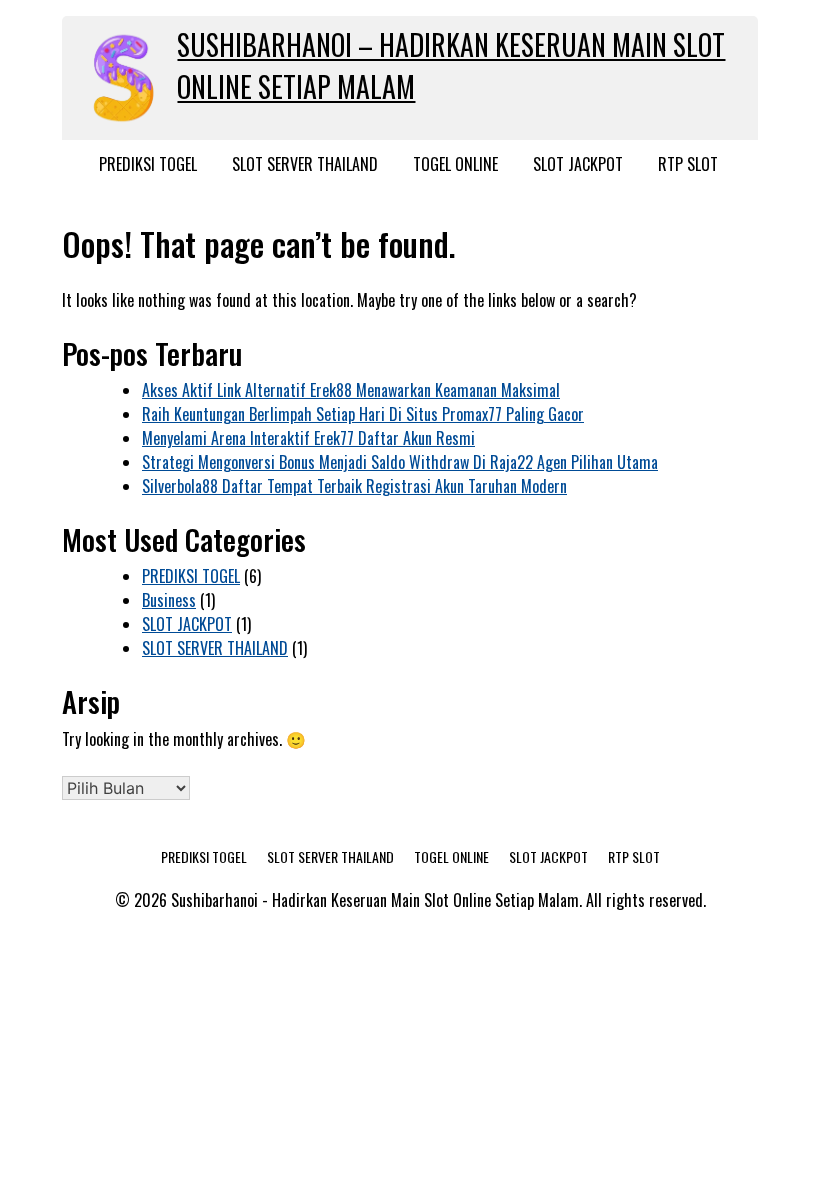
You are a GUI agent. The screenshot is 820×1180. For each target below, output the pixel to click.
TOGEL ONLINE (455, 164)
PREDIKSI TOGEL (148, 164)
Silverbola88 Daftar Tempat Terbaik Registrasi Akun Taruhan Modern (354, 486)
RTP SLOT (688, 164)
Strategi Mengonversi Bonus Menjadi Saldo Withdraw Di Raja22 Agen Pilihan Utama (400, 462)
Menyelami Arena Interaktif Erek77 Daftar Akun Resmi (308, 438)
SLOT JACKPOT (578, 164)
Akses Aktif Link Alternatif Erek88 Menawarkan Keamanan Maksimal (351, 390)
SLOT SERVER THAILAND (305, 164)
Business (169, 600)
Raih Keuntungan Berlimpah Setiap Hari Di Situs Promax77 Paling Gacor (363, 414)
